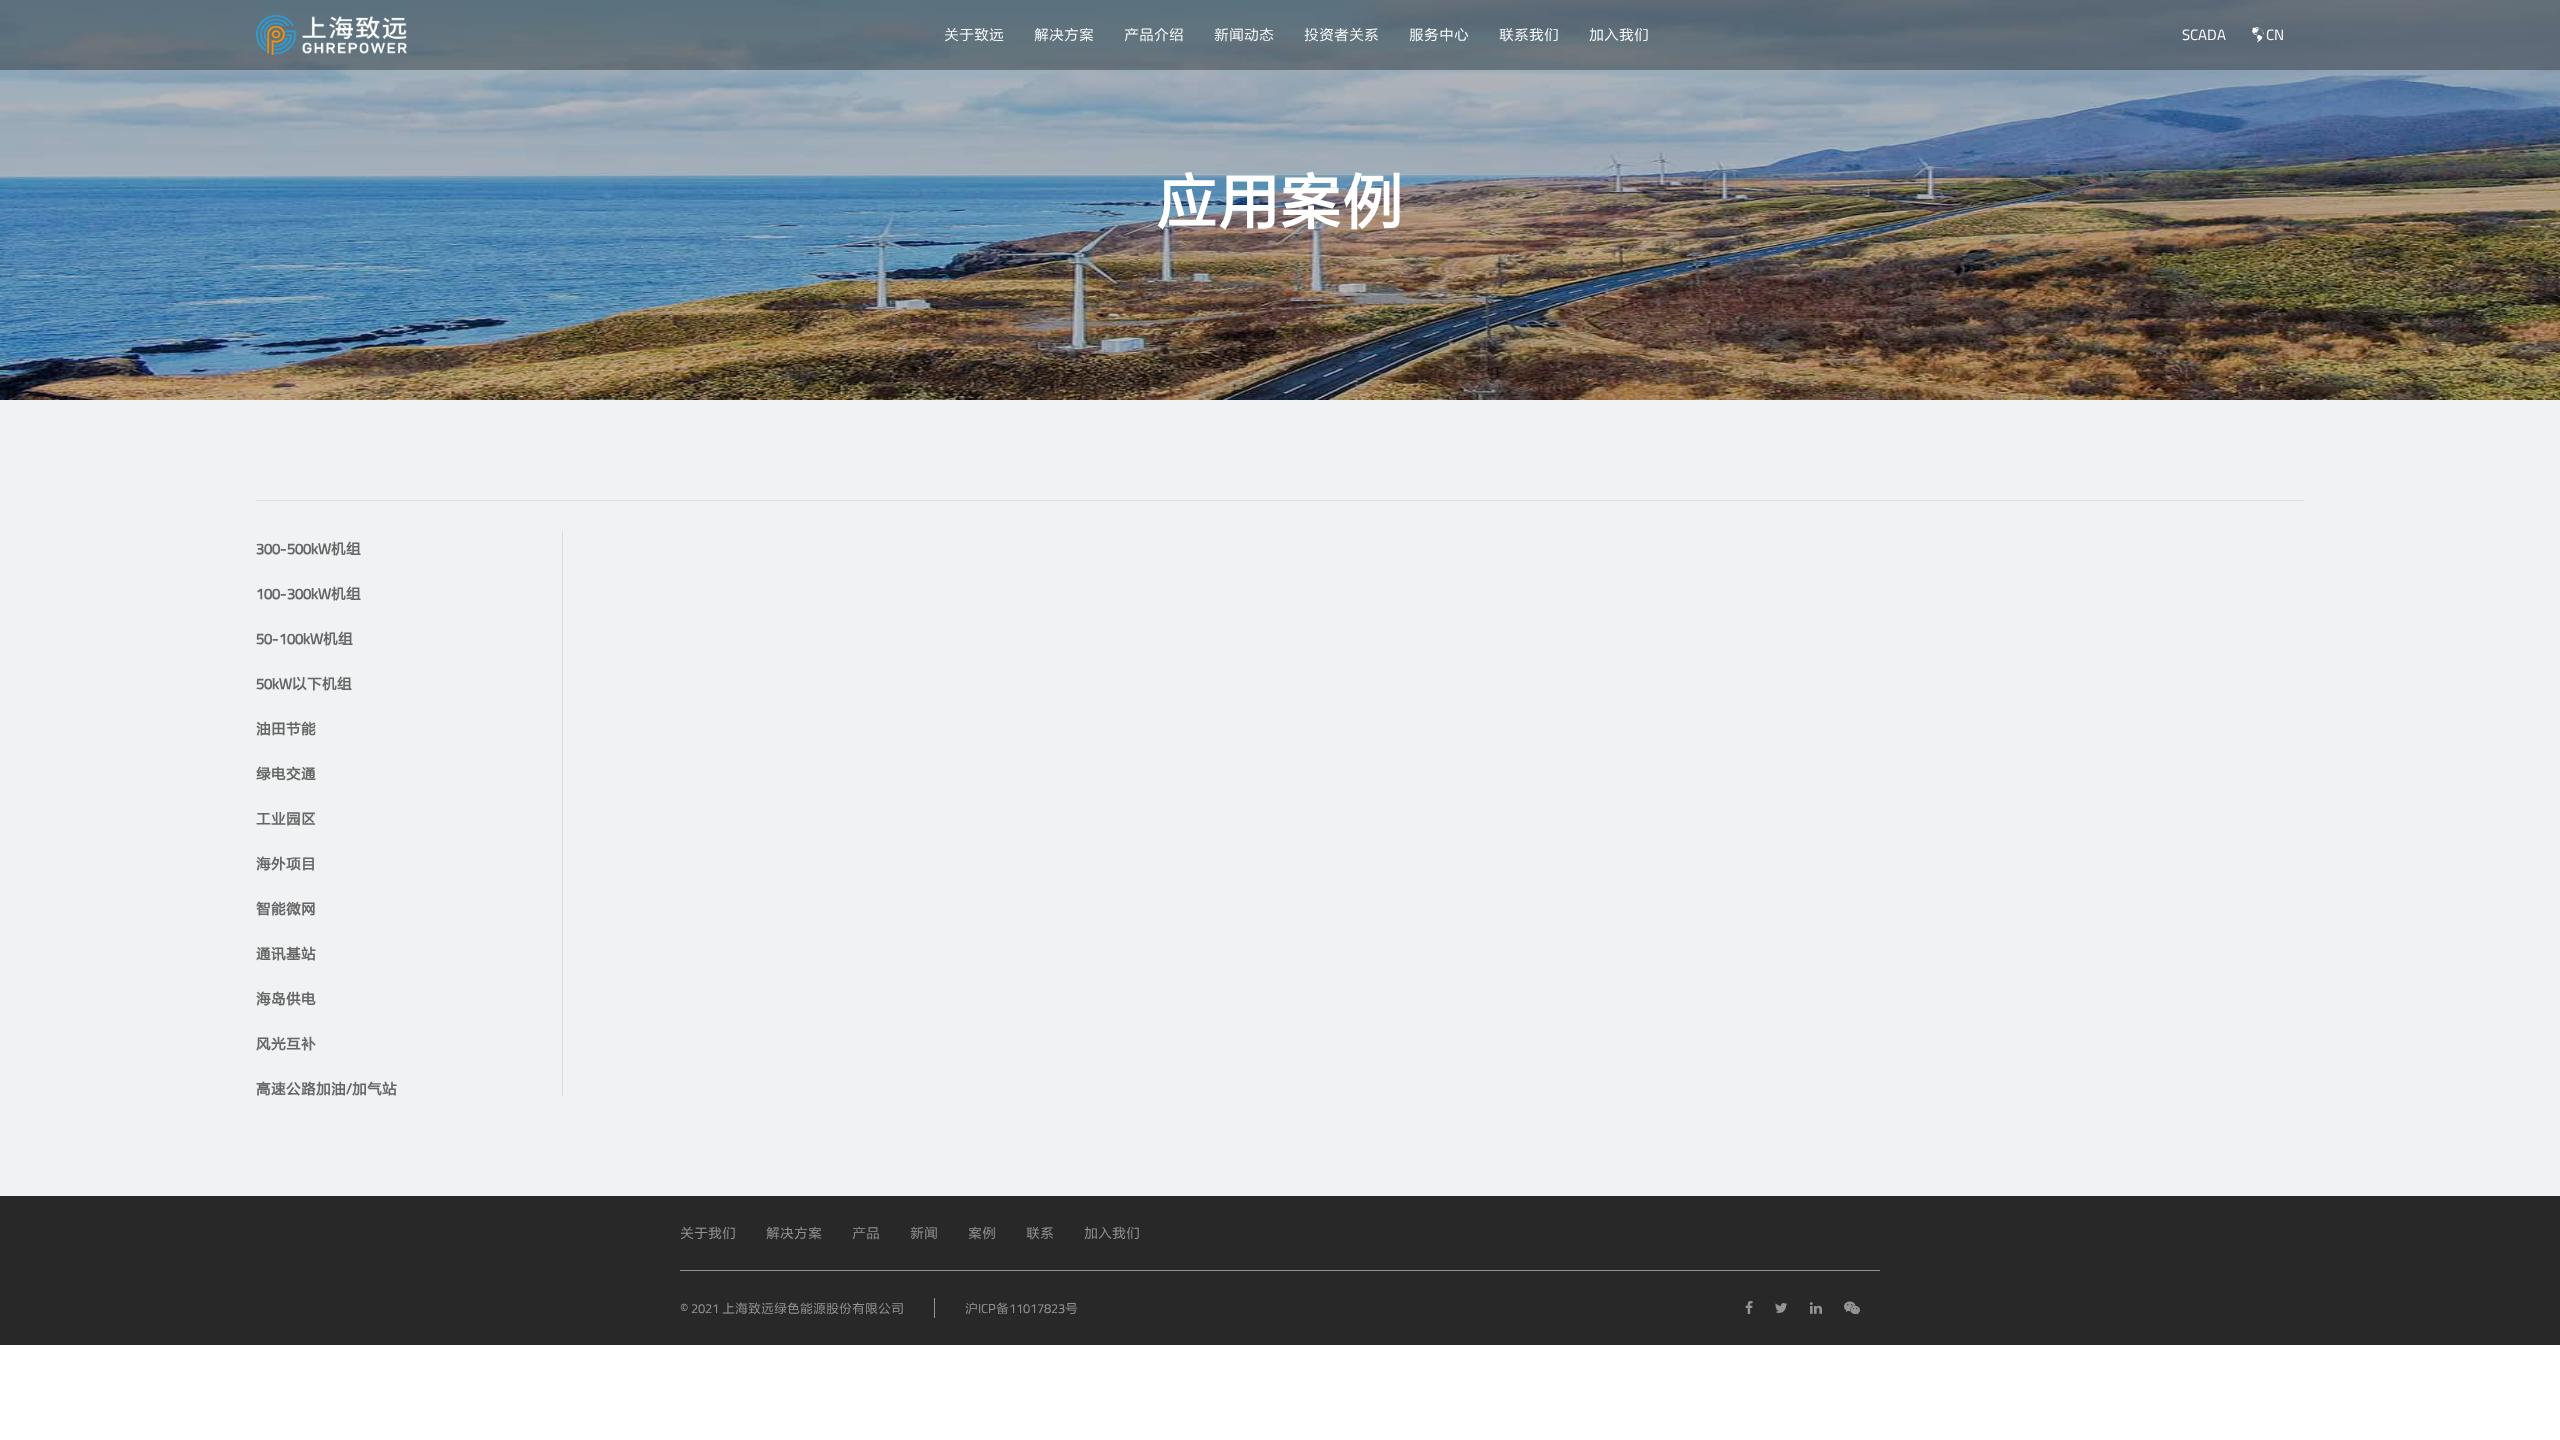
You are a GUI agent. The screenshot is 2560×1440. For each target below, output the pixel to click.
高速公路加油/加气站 (326, 1088)
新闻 (924, 1233)
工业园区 (286, 818)
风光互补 (286, 1043)
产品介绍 (1154, 34)
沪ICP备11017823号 (1021, 1308)
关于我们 (708, 1233)
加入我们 (1619, 34)
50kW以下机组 (304, 683)
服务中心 (1439, 34)
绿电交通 (286, 773)
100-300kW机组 (308, 593)
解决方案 (1064, 34)
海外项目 (286, 863)
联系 (1040, 1233)
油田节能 (286, 728)
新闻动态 (1244, 34)
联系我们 (1529, 34)
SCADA (2204, 34)
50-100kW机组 (304, 638)
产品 (866, 1233)
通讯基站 (286, 953)
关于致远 (974, 34)
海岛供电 (286, 998)
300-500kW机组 (308, 548)
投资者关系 (1341, 34)
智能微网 (286, 908)
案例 (982, 1233)
